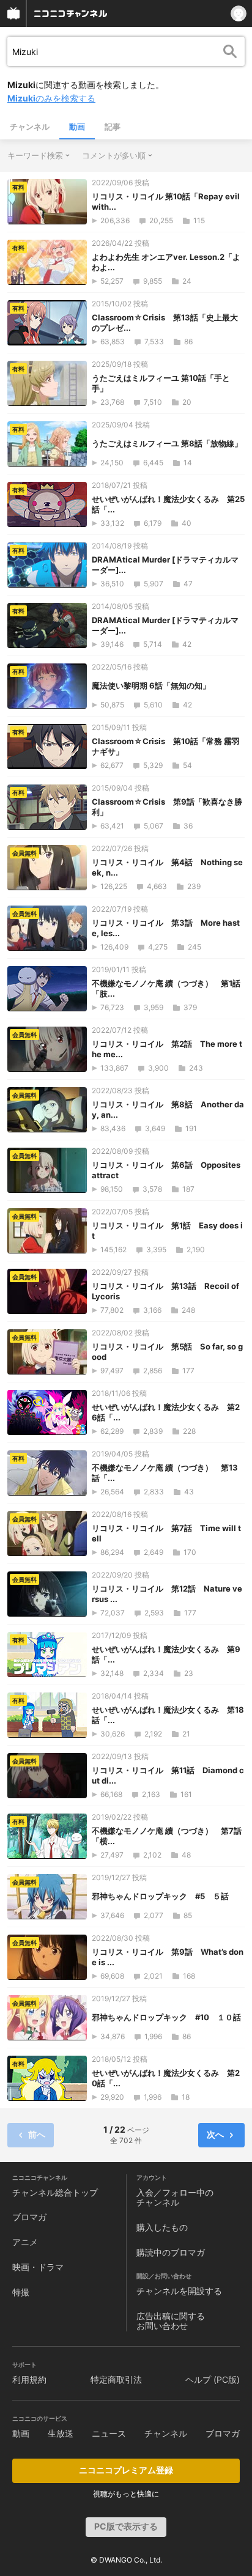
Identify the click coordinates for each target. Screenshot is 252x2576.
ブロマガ (29, 2217)
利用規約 (29, 2379)
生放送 (61, 2433)
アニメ (25, 2242)
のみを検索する (51, 98)
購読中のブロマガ (171, 2252)
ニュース (109, 2433)
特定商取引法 (116, 2379)
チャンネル (30, 127)
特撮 (21, 2292)
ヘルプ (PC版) (213, 2379)
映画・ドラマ (38, 2267)
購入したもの (162, 2227)
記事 (113, 127)
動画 (77, 127)
